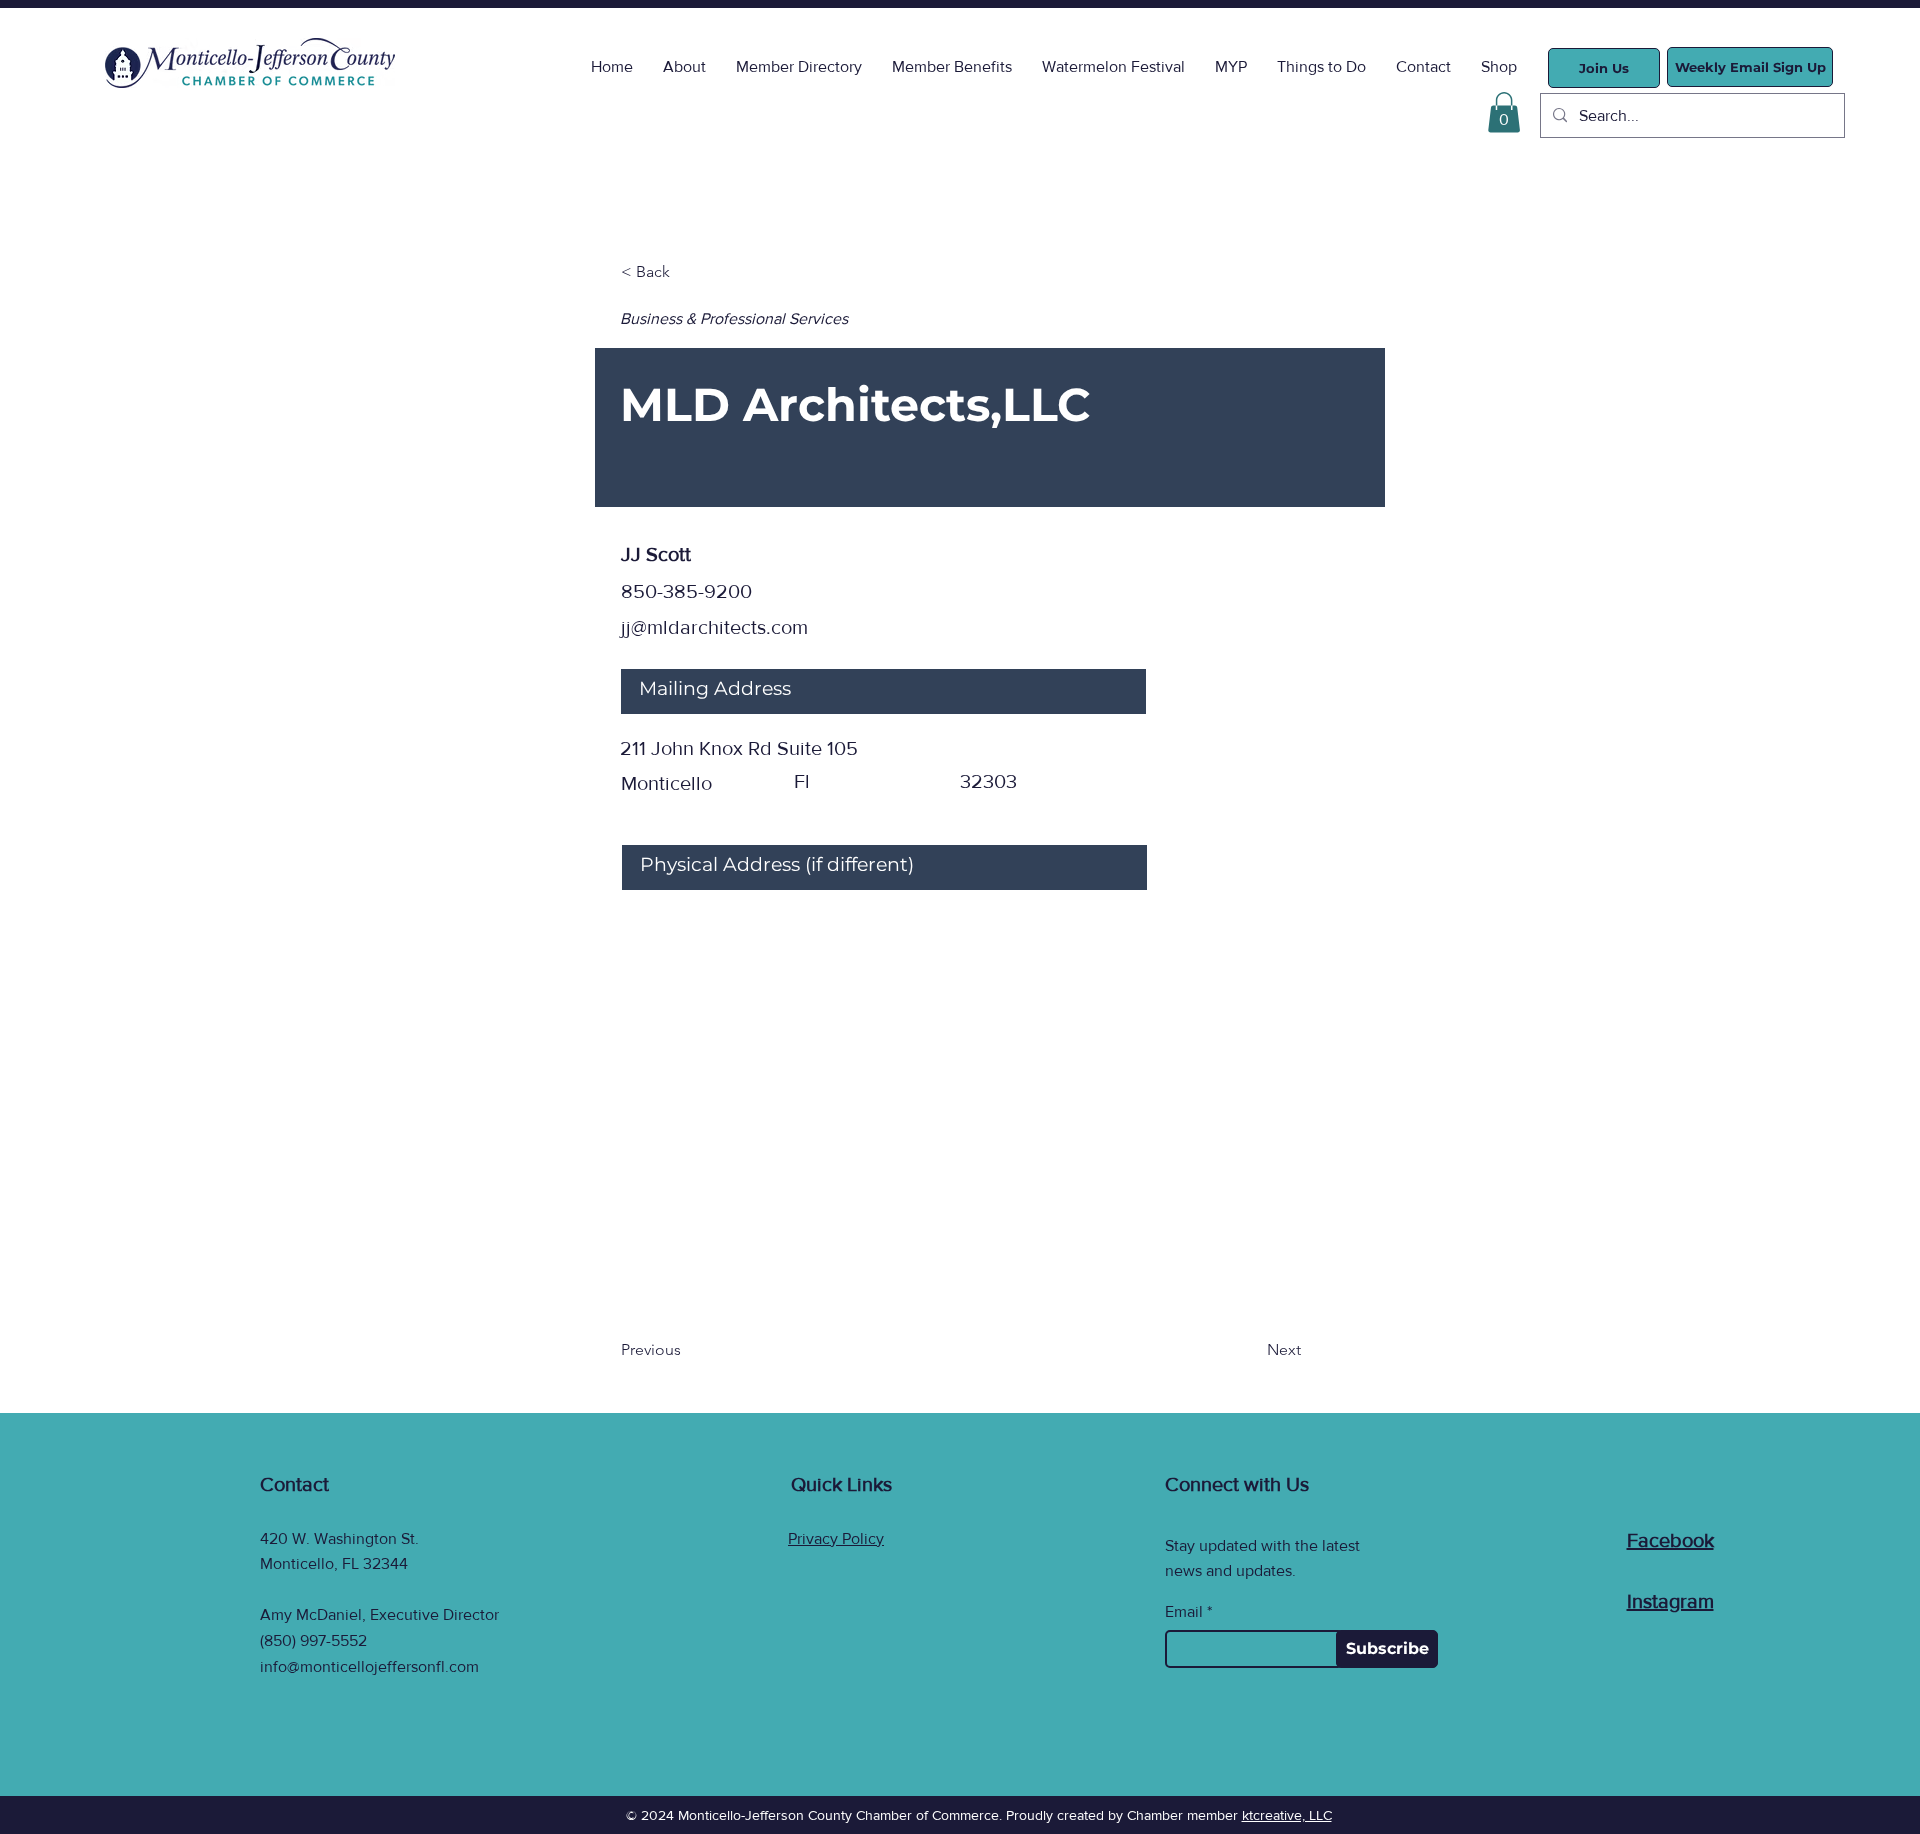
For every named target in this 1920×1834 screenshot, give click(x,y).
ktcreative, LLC (1287, 1815)
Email (1184, 1612)
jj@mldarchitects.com (714, 627)
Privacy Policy (836, 1538)
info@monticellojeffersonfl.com (369, 1666)
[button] (1504, 112)
